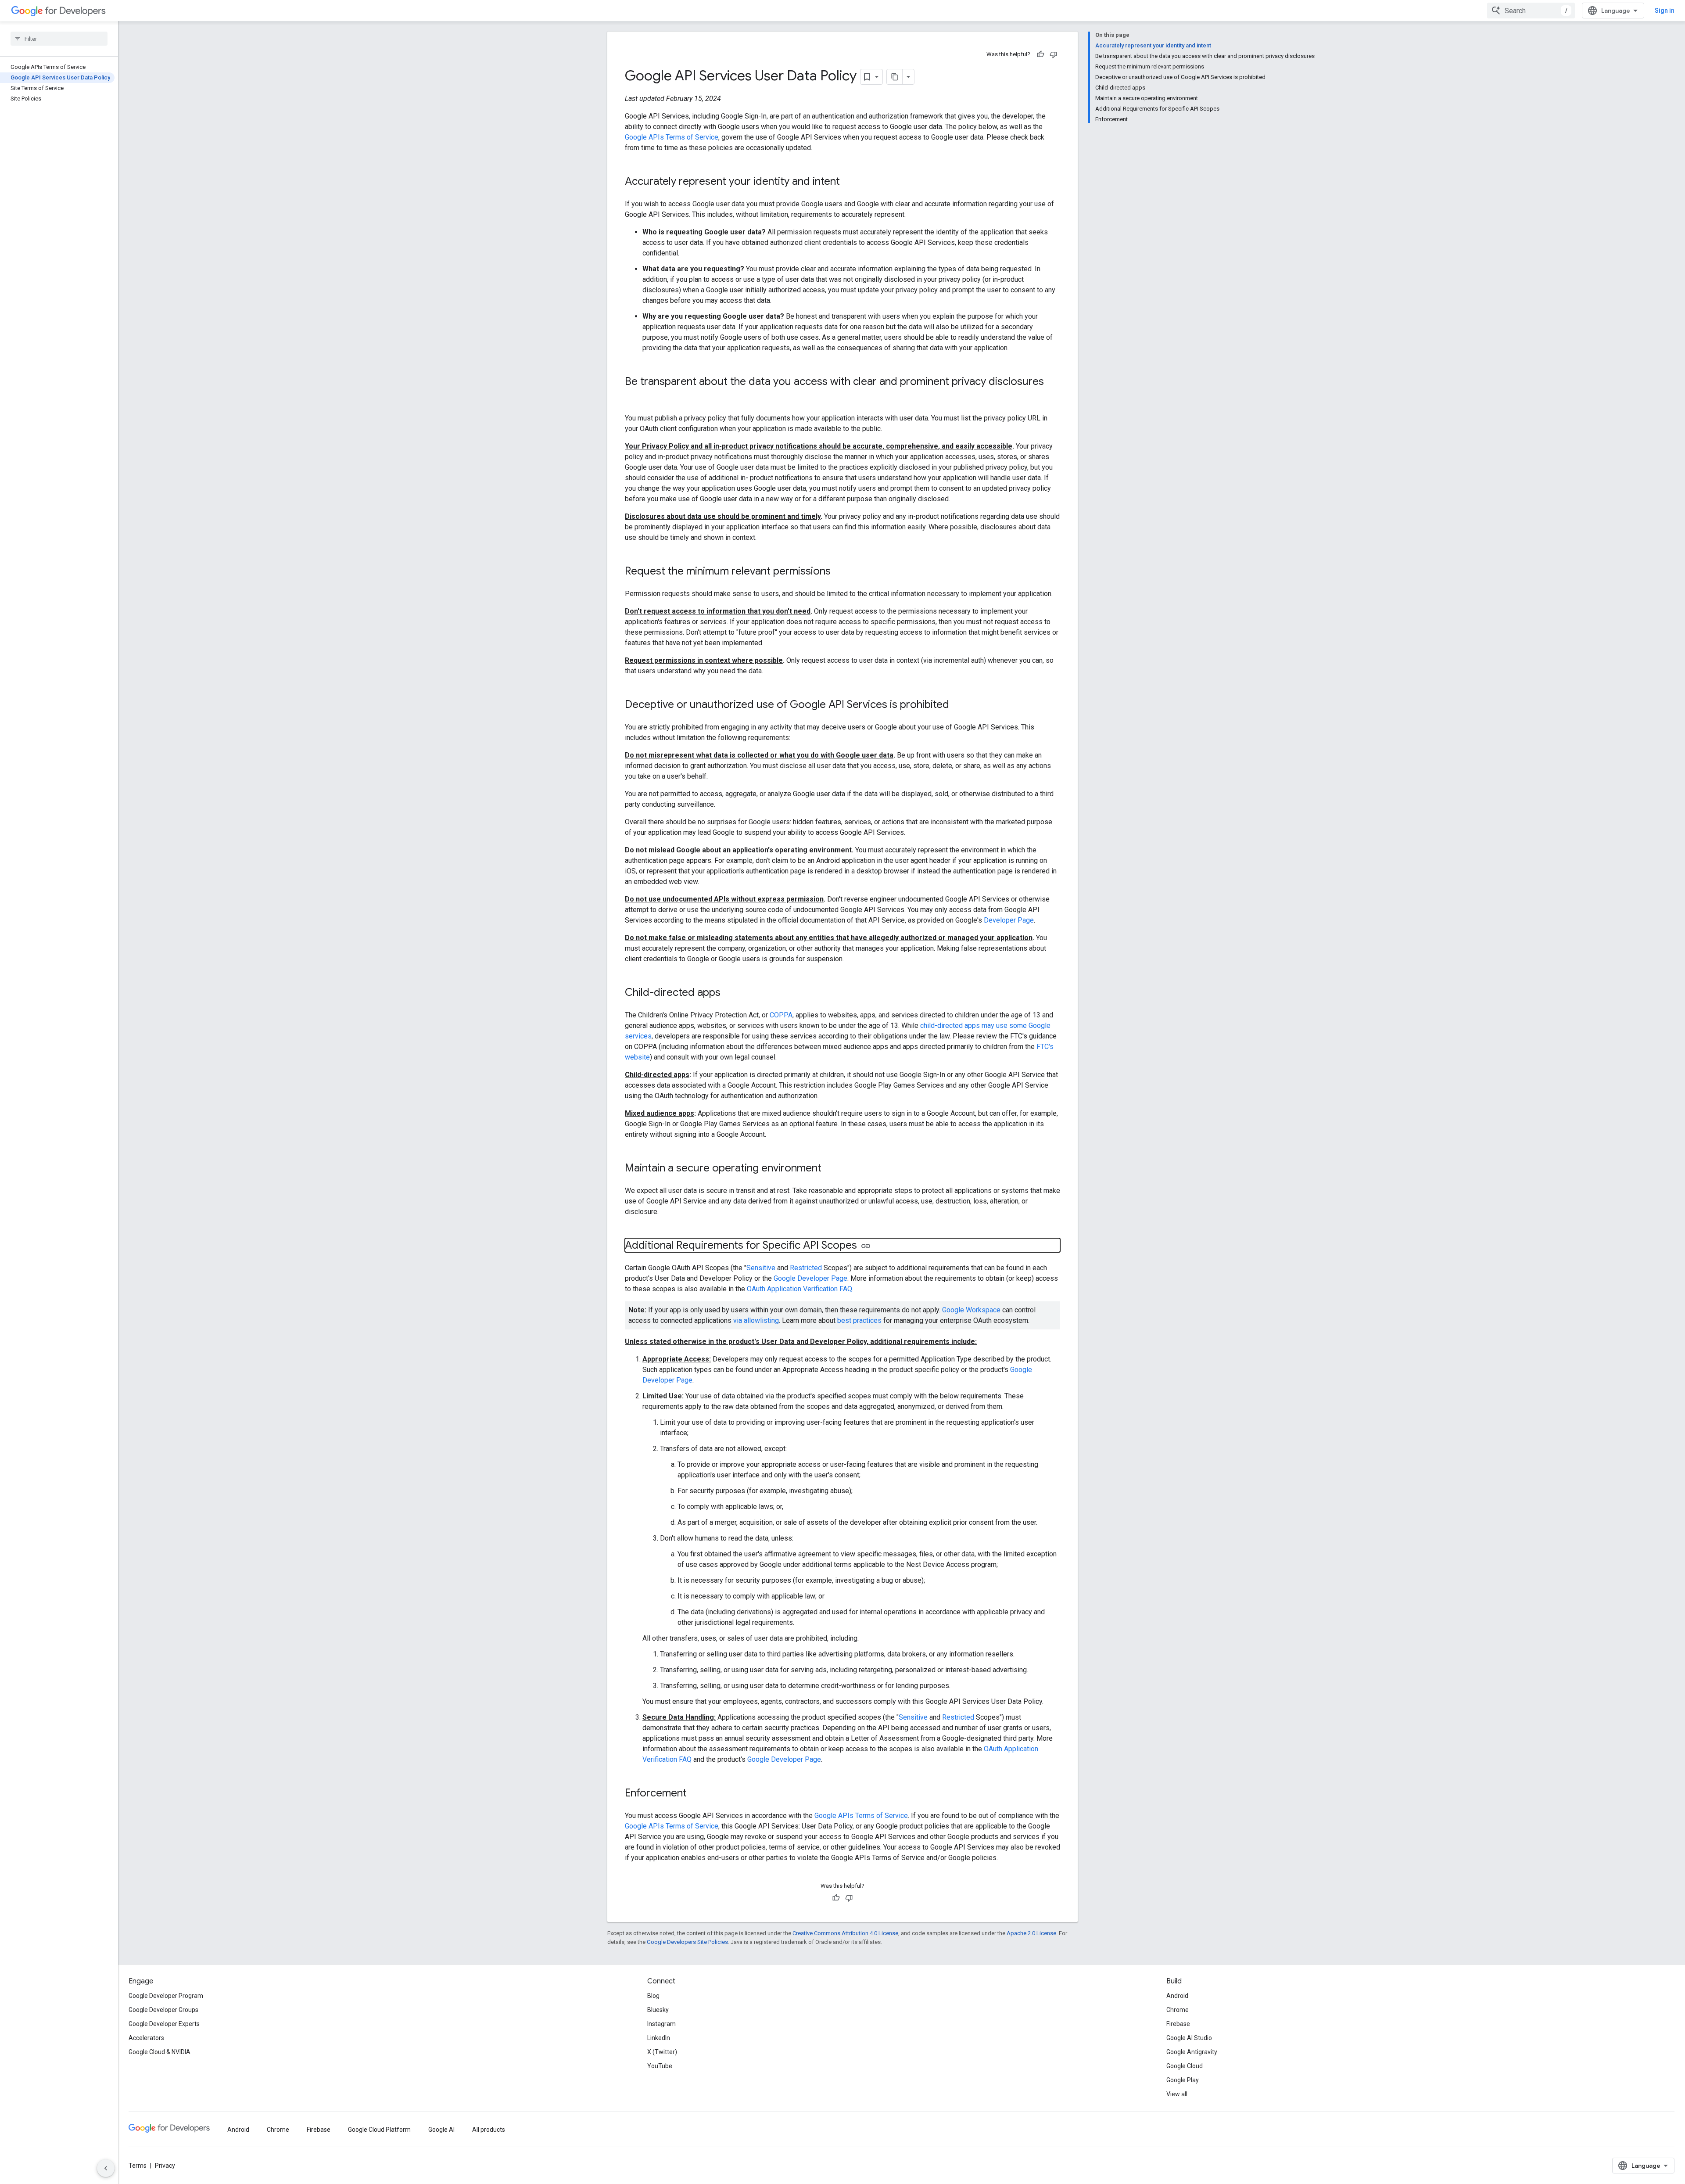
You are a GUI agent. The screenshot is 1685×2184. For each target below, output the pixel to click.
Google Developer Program (166, 1996)
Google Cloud (1185, 2066)
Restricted (806, 1268)
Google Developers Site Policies (687, 1942)
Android (1177, 1996)
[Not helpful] (1054, 54)
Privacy (165, 2166)
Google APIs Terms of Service (672, 137)
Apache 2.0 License (1031, 1933)
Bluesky (658, 2010)
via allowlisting (756, 1320)
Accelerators (146, 2038)
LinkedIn (659, 2038)
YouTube (660, 2066)
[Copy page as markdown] (895, 77)
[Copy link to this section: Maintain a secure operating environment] (830, 1169)
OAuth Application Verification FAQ (799, 1289)
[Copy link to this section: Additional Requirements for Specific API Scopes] (866, 1246)
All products (489, 2130)
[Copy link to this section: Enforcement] (696, 1794)
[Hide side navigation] (106, 2168)
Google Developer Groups (163, 2010)
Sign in (1665, 11)
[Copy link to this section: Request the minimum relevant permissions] (839, 572)
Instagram (661, 2024)
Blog (653, 1996)
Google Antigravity (1192, 2052)
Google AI (441, 2130)
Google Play (1183, 2080)
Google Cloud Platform (379, 2130)
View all (1177, 2094)
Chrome (1178, 2010)
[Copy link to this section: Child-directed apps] (729, 993)
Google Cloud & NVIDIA (160, 2052)
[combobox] (1531, 11)
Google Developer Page (810, 1278)
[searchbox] (59, 39)
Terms (138, 2166)
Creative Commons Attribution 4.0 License (845, 1933)
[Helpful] (1040, 54)
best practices (859, 1320)
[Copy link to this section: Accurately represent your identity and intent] (849, 182)
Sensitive (761, 1268)
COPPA (781, 1015)
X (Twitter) (662, 2052)
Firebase (1178, 2024)
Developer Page (1009, 920)
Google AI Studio (1189, 2038)
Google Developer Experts (164, 2024)
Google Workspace (971, 1310)
